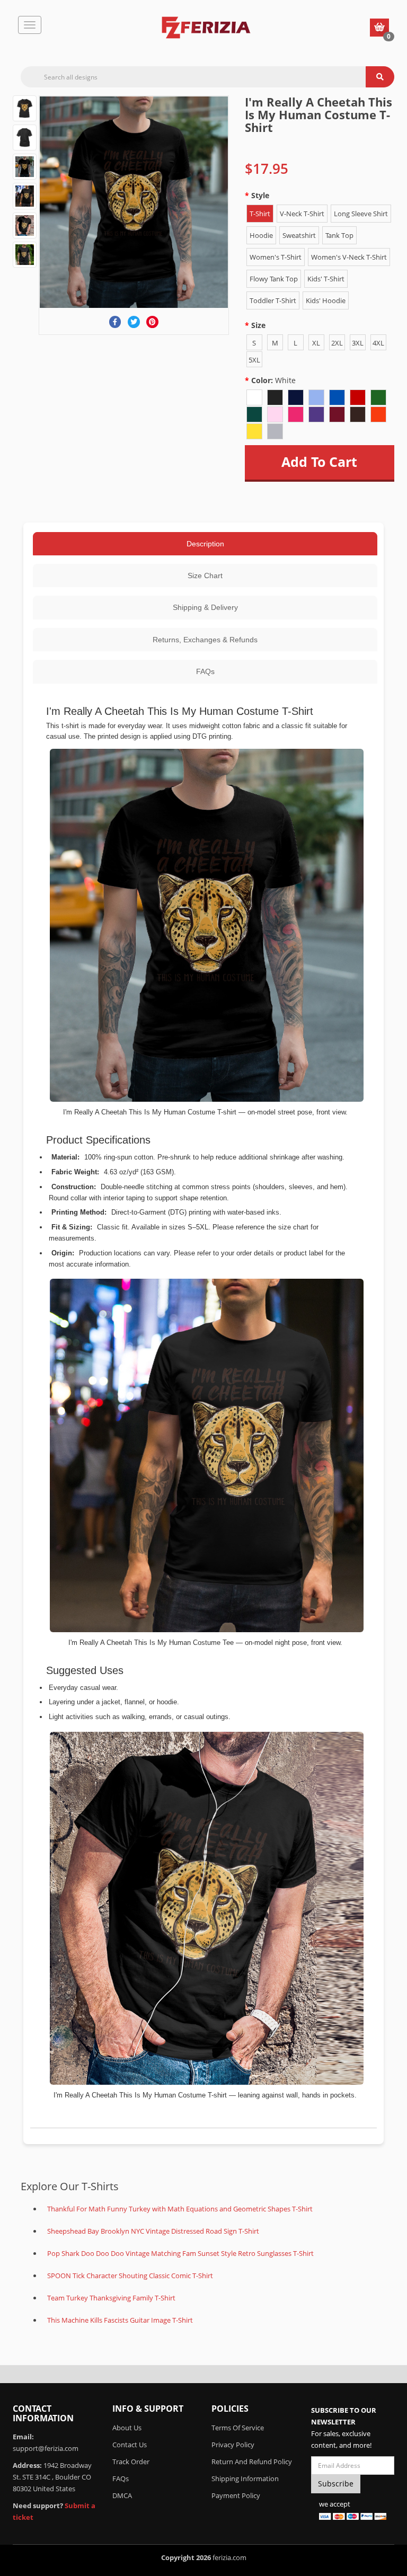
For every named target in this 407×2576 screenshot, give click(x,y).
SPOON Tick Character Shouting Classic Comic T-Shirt (130, 2276)
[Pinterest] (152, 322)
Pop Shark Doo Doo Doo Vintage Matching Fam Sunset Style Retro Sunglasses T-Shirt (180, 2253)
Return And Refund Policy (252, 2462)
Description (205, 544)
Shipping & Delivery (205, 607)
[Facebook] (115, 322)
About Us (127, 2428)
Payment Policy (236, 2495)
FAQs (205, 671)
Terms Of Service (238, 2428)
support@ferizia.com (46, 2448)
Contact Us (130, 2445)
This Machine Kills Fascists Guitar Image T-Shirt (120, 2320)
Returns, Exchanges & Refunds (205, 640)
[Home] (206, 28)
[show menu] (30, 25)
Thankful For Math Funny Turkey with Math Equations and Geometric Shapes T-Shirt (180, 2209)
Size (258, 325)
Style (260, 195)
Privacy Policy (233, 2445)
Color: (273, 380)
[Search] (380, 77)
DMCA (122, 2495)
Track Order (131, 2462)
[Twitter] (134, 322)
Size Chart (205, 576)
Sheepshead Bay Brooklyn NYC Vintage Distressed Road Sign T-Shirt (153, 2231)
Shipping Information (245, 2478)
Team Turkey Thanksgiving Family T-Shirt (111, 2298)
